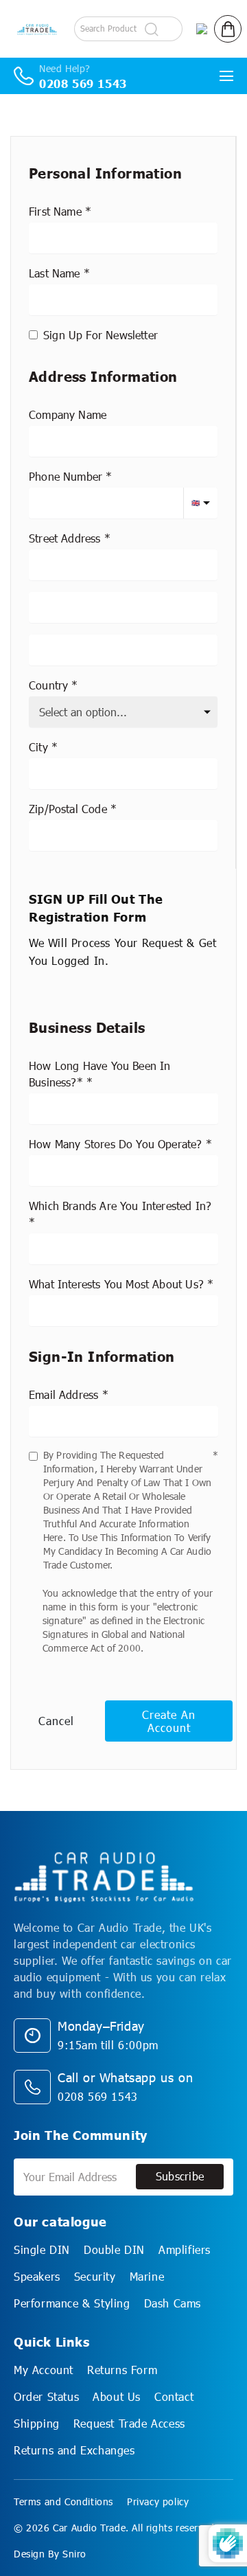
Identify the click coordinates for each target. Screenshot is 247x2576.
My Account (44, 2370)
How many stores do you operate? (116, 1144)
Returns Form (122, 2370)
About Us (117, 2396)
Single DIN (42, 2249)
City (38, 747)
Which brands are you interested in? (120, 1206)
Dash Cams (173, 2303)
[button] (228, 29)
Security (95, 2276)
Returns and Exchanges (74, 2450)
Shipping (37, 2423)
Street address (65, 538)
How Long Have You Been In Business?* (100, 1074)
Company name (68, 414)
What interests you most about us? (116, 1284)
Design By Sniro (50, 2554)
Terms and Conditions (63, 2501)
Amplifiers (185, 2249)
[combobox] (123, 565)
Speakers (37, 2276)
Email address (63, 1394)
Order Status (46, 2396)
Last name (55, 273)
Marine (147, 2276)
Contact (174, 2396)
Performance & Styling (72, 2303)
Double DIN (114, 2249)
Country (48, 685)
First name (55, 211)
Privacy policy (158, 2501)
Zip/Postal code (68, 809)
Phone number (66, 476)
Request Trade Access (129, 2423)
